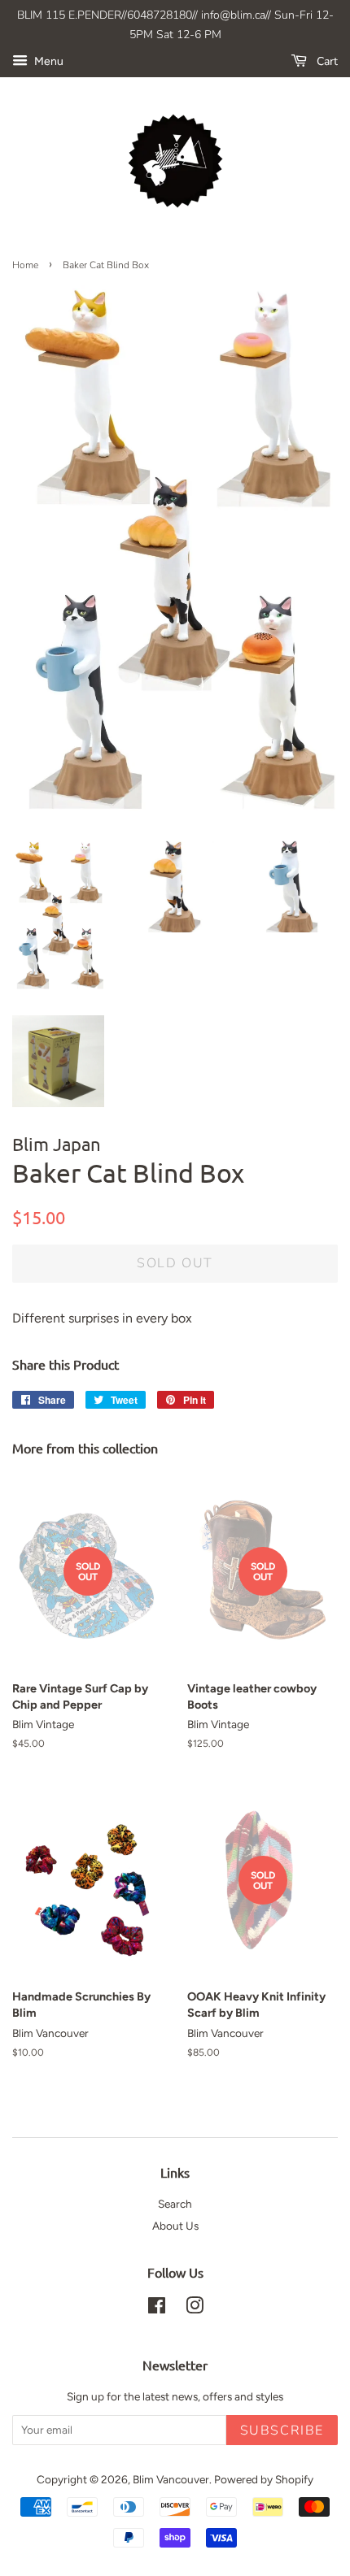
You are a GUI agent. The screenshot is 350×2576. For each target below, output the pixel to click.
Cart (326, 61)
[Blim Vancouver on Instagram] (195, 2309)
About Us (175, 2226)
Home (25, 265)
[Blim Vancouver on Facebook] (157, 2309)
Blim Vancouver (171, 2479)
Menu (48, 61)
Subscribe (282, 2430)
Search (175, 2204)
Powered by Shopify (264, 2479)
